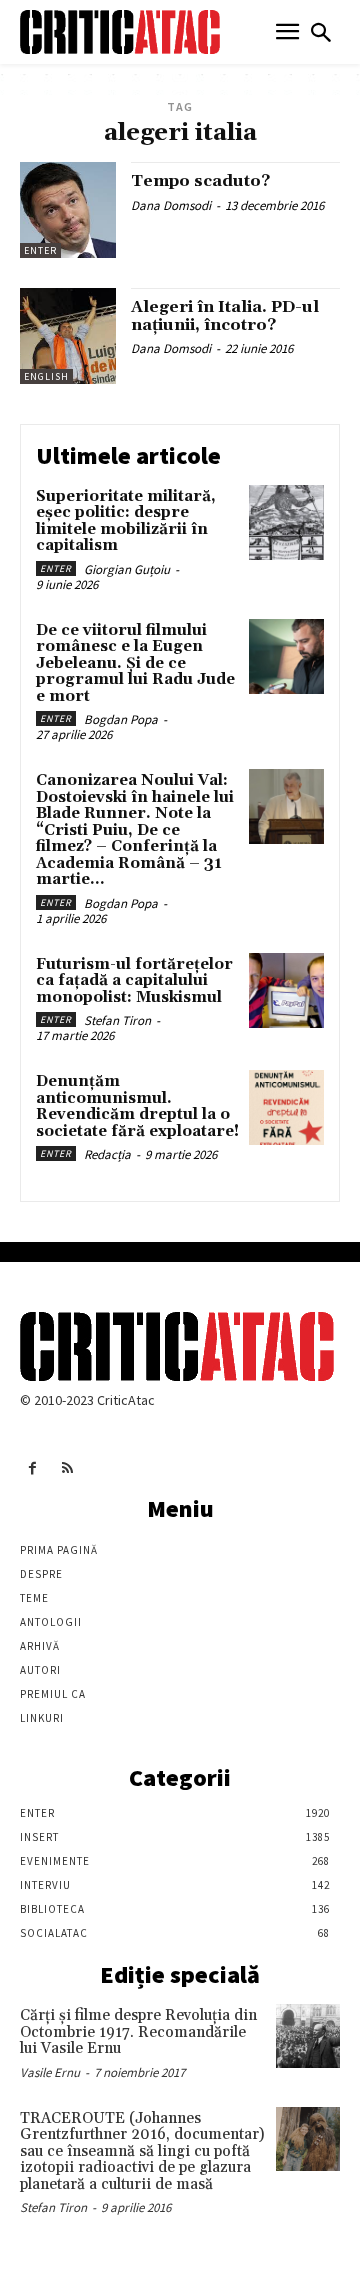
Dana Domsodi (171, 205)
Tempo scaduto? (200, 181)
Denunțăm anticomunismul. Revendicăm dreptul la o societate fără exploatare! (137, 1106)
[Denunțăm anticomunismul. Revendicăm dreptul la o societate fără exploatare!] (286, 1107)
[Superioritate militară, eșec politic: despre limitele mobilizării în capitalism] (286, 522)
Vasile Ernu (50, 2072)
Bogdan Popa (121, 719)
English (46, 376)
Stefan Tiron (117, 1020)
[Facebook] (32, 1468)
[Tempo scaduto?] (68, 210)
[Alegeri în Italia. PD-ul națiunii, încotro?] (68, 336)
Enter (40, 250)
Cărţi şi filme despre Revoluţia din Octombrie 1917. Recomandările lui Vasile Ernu (138, 2032)
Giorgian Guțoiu (127, 569)
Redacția (107, 1154)
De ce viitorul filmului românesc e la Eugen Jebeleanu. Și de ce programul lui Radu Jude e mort (135, 663)
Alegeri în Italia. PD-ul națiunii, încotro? (225, 316)
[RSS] (67, 1468)
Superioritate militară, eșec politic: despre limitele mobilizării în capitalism (126, 521)
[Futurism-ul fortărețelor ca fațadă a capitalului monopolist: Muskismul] (286, 990)
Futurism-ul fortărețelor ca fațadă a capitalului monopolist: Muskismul (134, 981)
